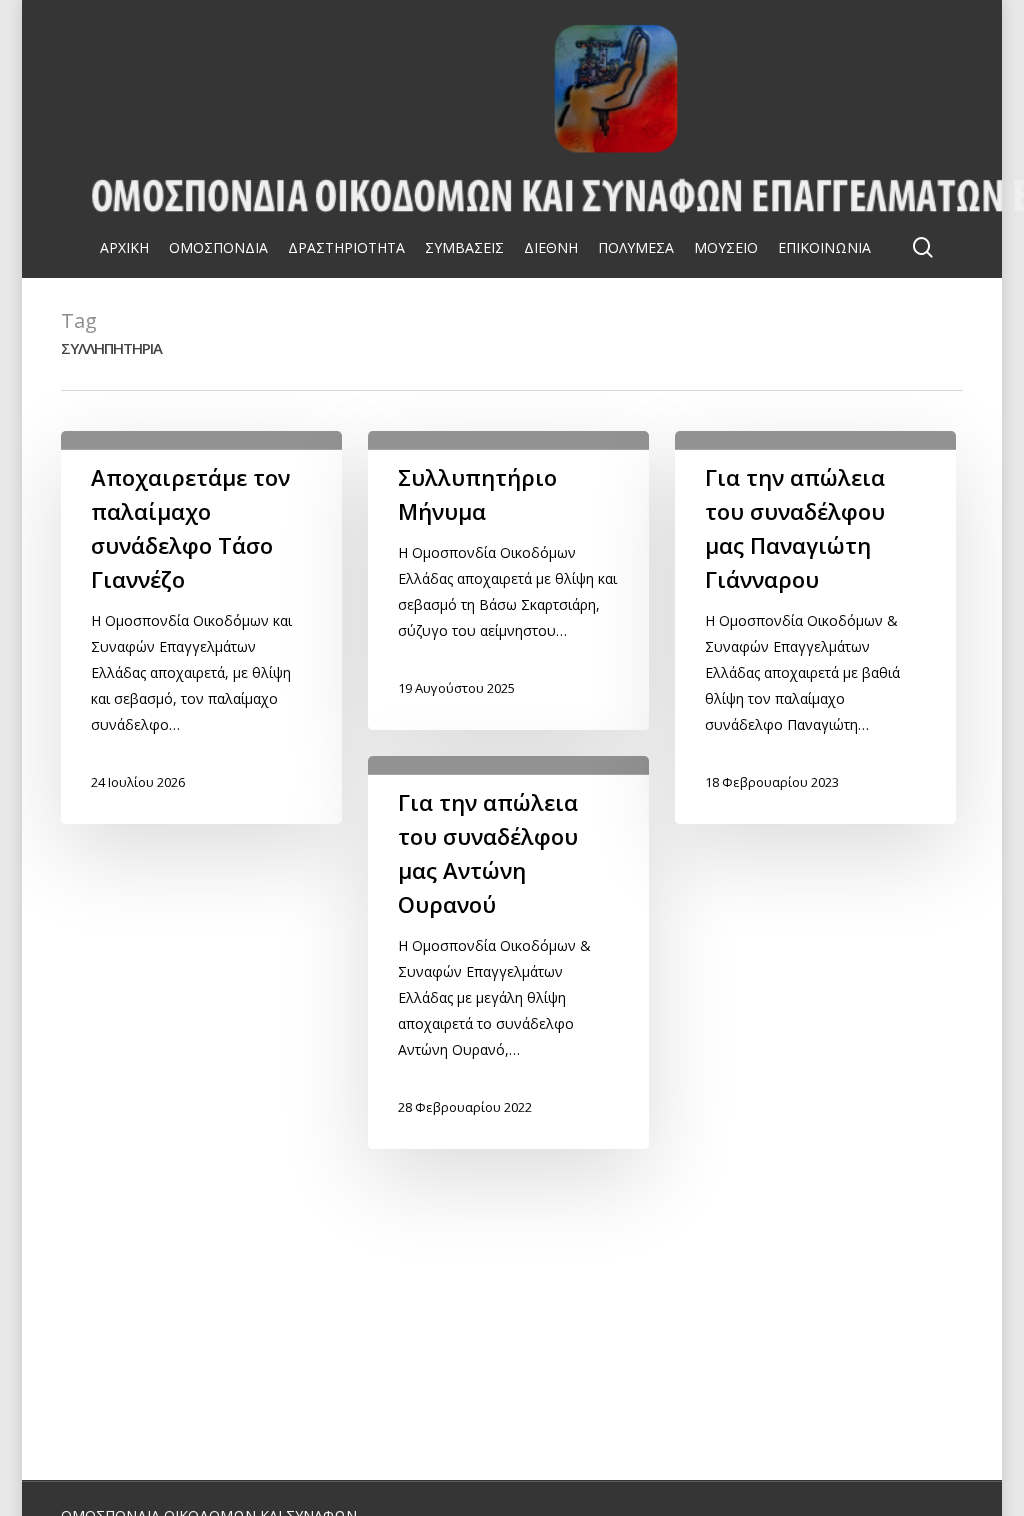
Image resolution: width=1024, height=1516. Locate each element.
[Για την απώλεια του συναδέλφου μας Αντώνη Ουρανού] (508, 952)
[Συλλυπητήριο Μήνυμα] (508, 580)
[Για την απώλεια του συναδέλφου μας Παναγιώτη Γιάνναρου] (815, 627)
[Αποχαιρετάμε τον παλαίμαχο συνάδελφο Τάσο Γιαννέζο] (201, 627)
